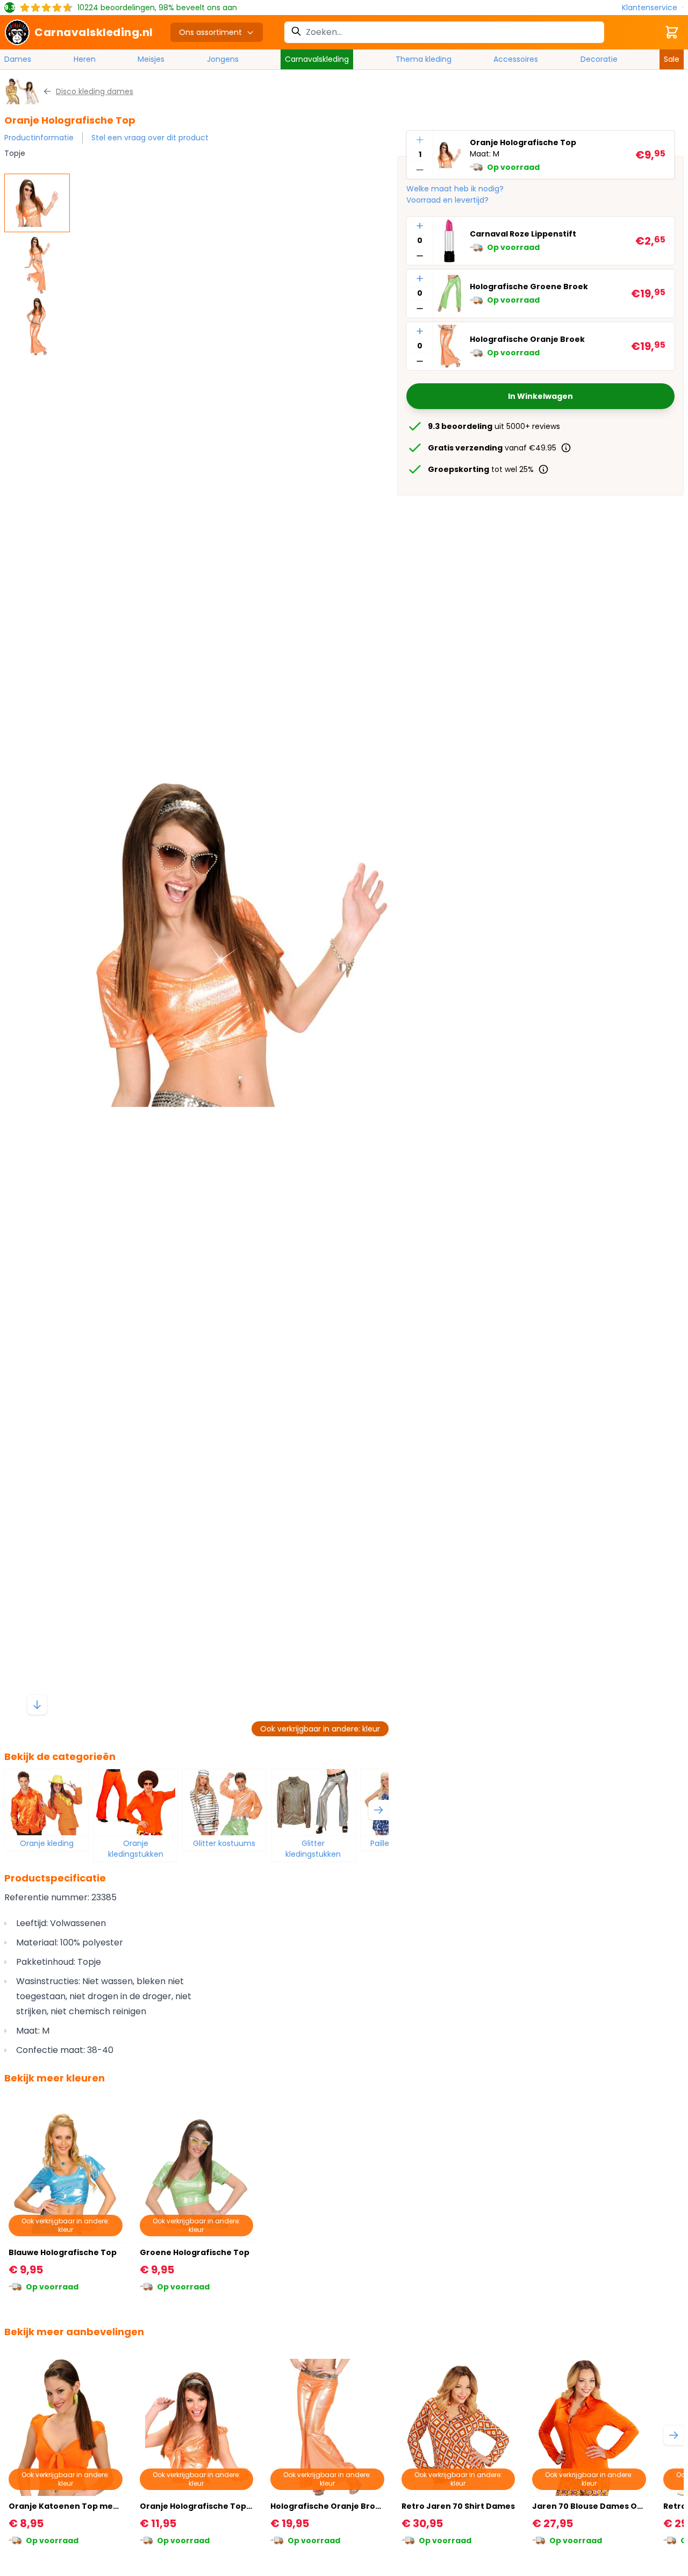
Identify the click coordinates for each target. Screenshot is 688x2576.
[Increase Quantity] (420, 140)
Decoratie (599, 59)
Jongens (223, 59)
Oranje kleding (47, 1843)
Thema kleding (424, 59)
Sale (672, 59)
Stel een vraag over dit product (150, 138)
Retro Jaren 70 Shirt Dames (458, 2506)
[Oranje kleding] (46, 1802)
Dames (18, 59)
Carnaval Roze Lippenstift (523, 234)
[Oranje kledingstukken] (135, 1802)
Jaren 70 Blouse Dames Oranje (596, 2506)
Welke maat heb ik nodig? (455, 189)
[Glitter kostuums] (224, 1802)
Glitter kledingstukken (313, 1849)
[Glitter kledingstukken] (313, 1802)
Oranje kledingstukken (136, 1849)
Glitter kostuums (224, 1843)
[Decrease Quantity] (420, 170)
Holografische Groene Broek (529, 287)
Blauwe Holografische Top (63, 2252)
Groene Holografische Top (195, 2252)
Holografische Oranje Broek (527, 340)
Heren (85, 59)
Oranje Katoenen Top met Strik (73, 2506)
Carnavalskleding (317, 59)
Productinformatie (39, 138)
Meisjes (151, 59)
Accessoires (516, 59)
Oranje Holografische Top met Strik (213, 2506)
